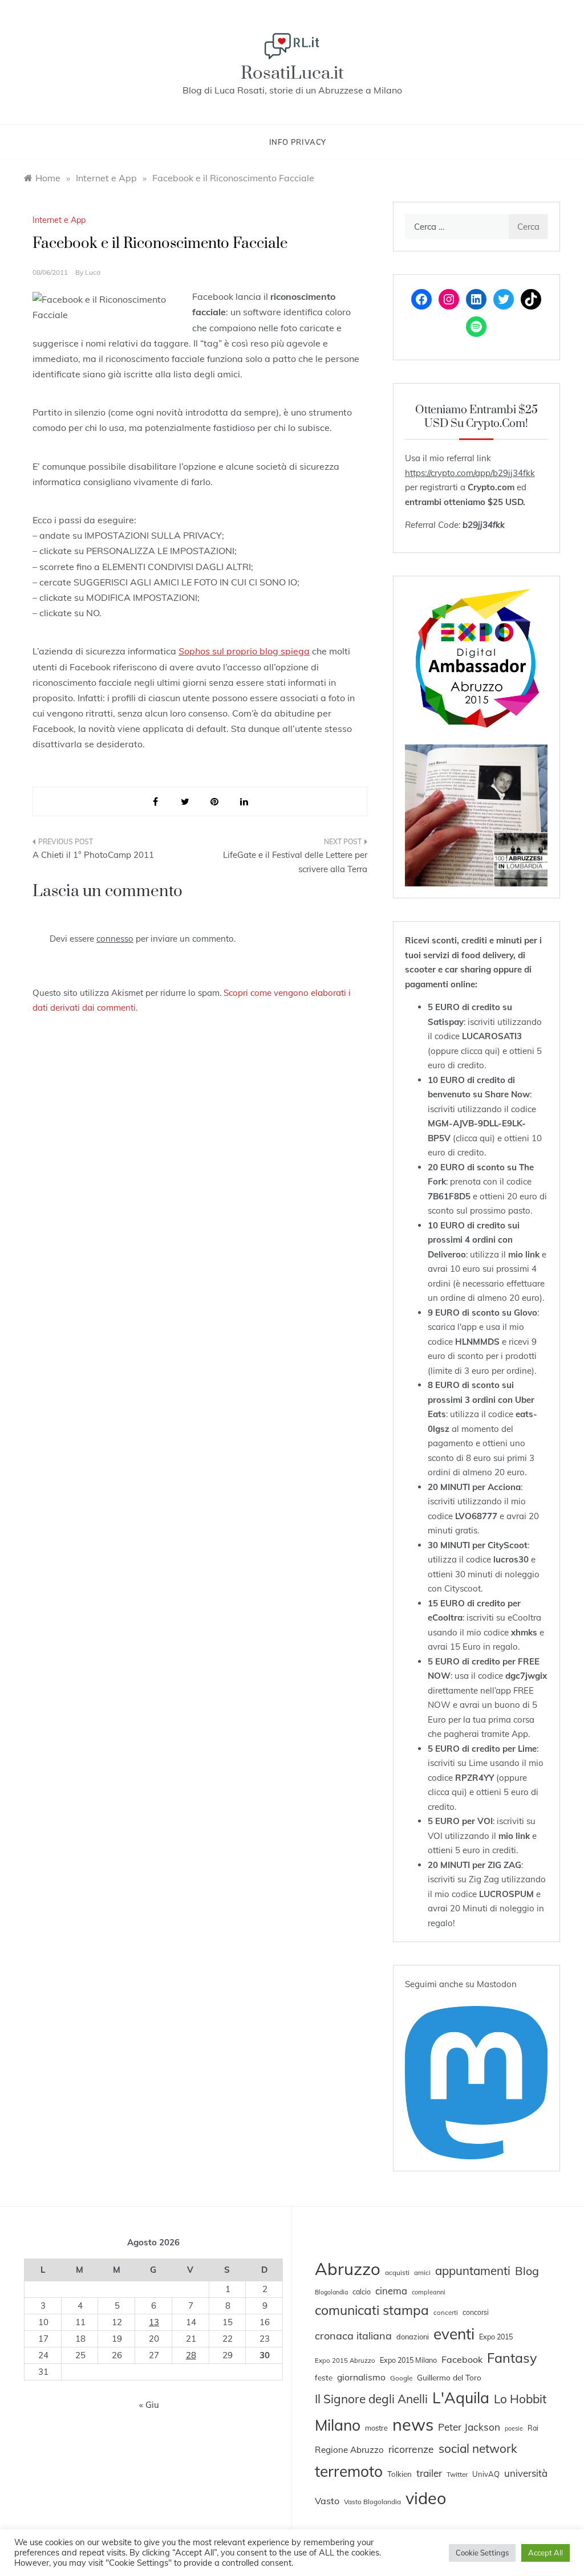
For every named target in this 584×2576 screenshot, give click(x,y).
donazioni (413, 2337)
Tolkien (400, 2474)
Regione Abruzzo (349, 2450)
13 (154, 2322)
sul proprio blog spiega (244, 651)
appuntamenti (473, 2270)
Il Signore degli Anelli (371, 2399)
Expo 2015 (496, 2337)
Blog (527, 2271)
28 (191, 2355)
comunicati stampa (372, 2310)
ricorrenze (411, 2449)
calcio (362, 2292)
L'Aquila (461, 2398)
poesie (514, 2428)
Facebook (462, 2359)
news (413, 2424)
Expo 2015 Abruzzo (345, 2361)
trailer (429, 2473)
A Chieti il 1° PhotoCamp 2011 (93, 855)
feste (324, 2378)
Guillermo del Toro (449, 2377)
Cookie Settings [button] (482, 2553)
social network (478, 2448)
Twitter (457, 2474)
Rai (533, 2428)
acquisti (397, 2272)
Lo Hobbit (520, 2399)
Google (401, 2378)
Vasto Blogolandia (372, 2502)
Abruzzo (348, 2269)
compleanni (429, 2292)
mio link (524, 1254)
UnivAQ (486, 2474)
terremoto (349, 2471)
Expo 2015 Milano (408, 2360)
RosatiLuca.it (292, 73)
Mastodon (497, 1984)
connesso (115, 939)
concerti (446, 2313)
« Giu (149, 2405)
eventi (454, 2334)
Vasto (327, 2501)
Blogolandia (331, 2292)
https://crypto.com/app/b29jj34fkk (470, 473)
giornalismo (361, 2377)
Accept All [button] (546, 2553)
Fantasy (512, 2358)
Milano (338, 2425)
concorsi (476, 2312)
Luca (93, 272)
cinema (391, 2291)
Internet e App (59, 220)
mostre (376, 2428)
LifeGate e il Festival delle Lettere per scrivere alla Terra (295, 862)
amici (422, 2273)
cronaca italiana (353, 2336)
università (526, 2473)
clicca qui (479, 1051)
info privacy (298, 142)
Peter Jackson (469, 2427)
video (426, 2498)
